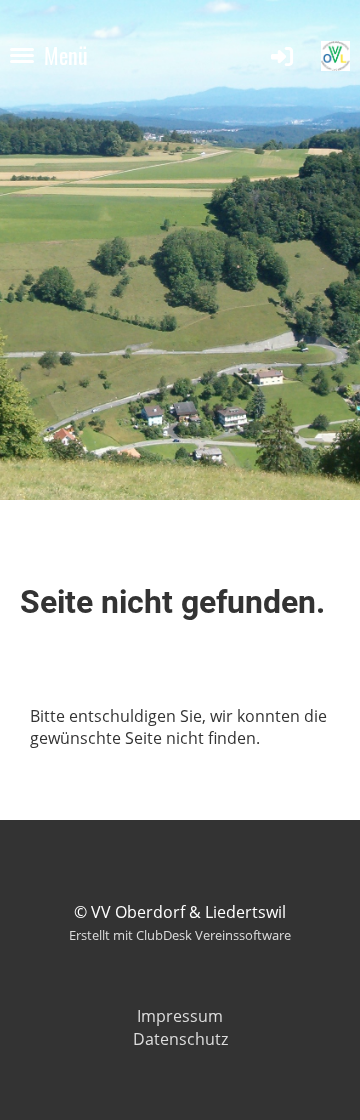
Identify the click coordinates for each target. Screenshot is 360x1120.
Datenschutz (180, 1039)
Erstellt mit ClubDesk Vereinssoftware (180, 935)
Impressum (180, 1016)
